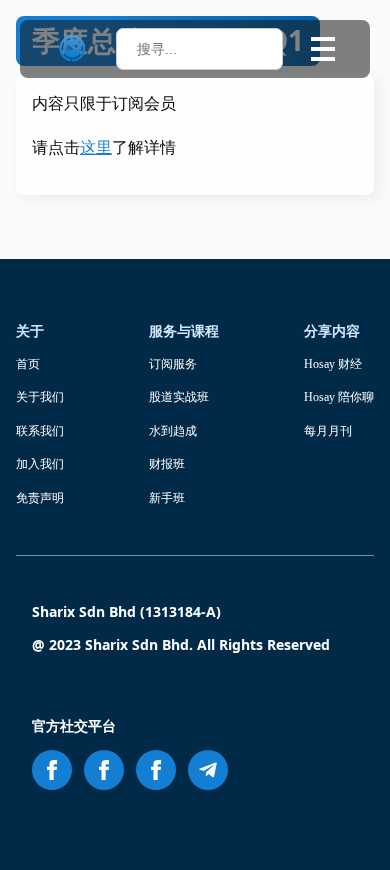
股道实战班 (179, 397)
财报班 (167, 464)
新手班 (167, 498)
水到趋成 (173, 431)
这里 (96, 147)
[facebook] (52, 770)
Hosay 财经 (333, 364)
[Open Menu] (323, 49)
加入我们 (40, 464)
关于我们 (40, 397)
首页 (28, 364)
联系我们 (40, 431)
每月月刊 (328, 431)
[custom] (208, 770)
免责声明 (40, 498)
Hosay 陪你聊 (339, 397)
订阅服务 (173, 364)
